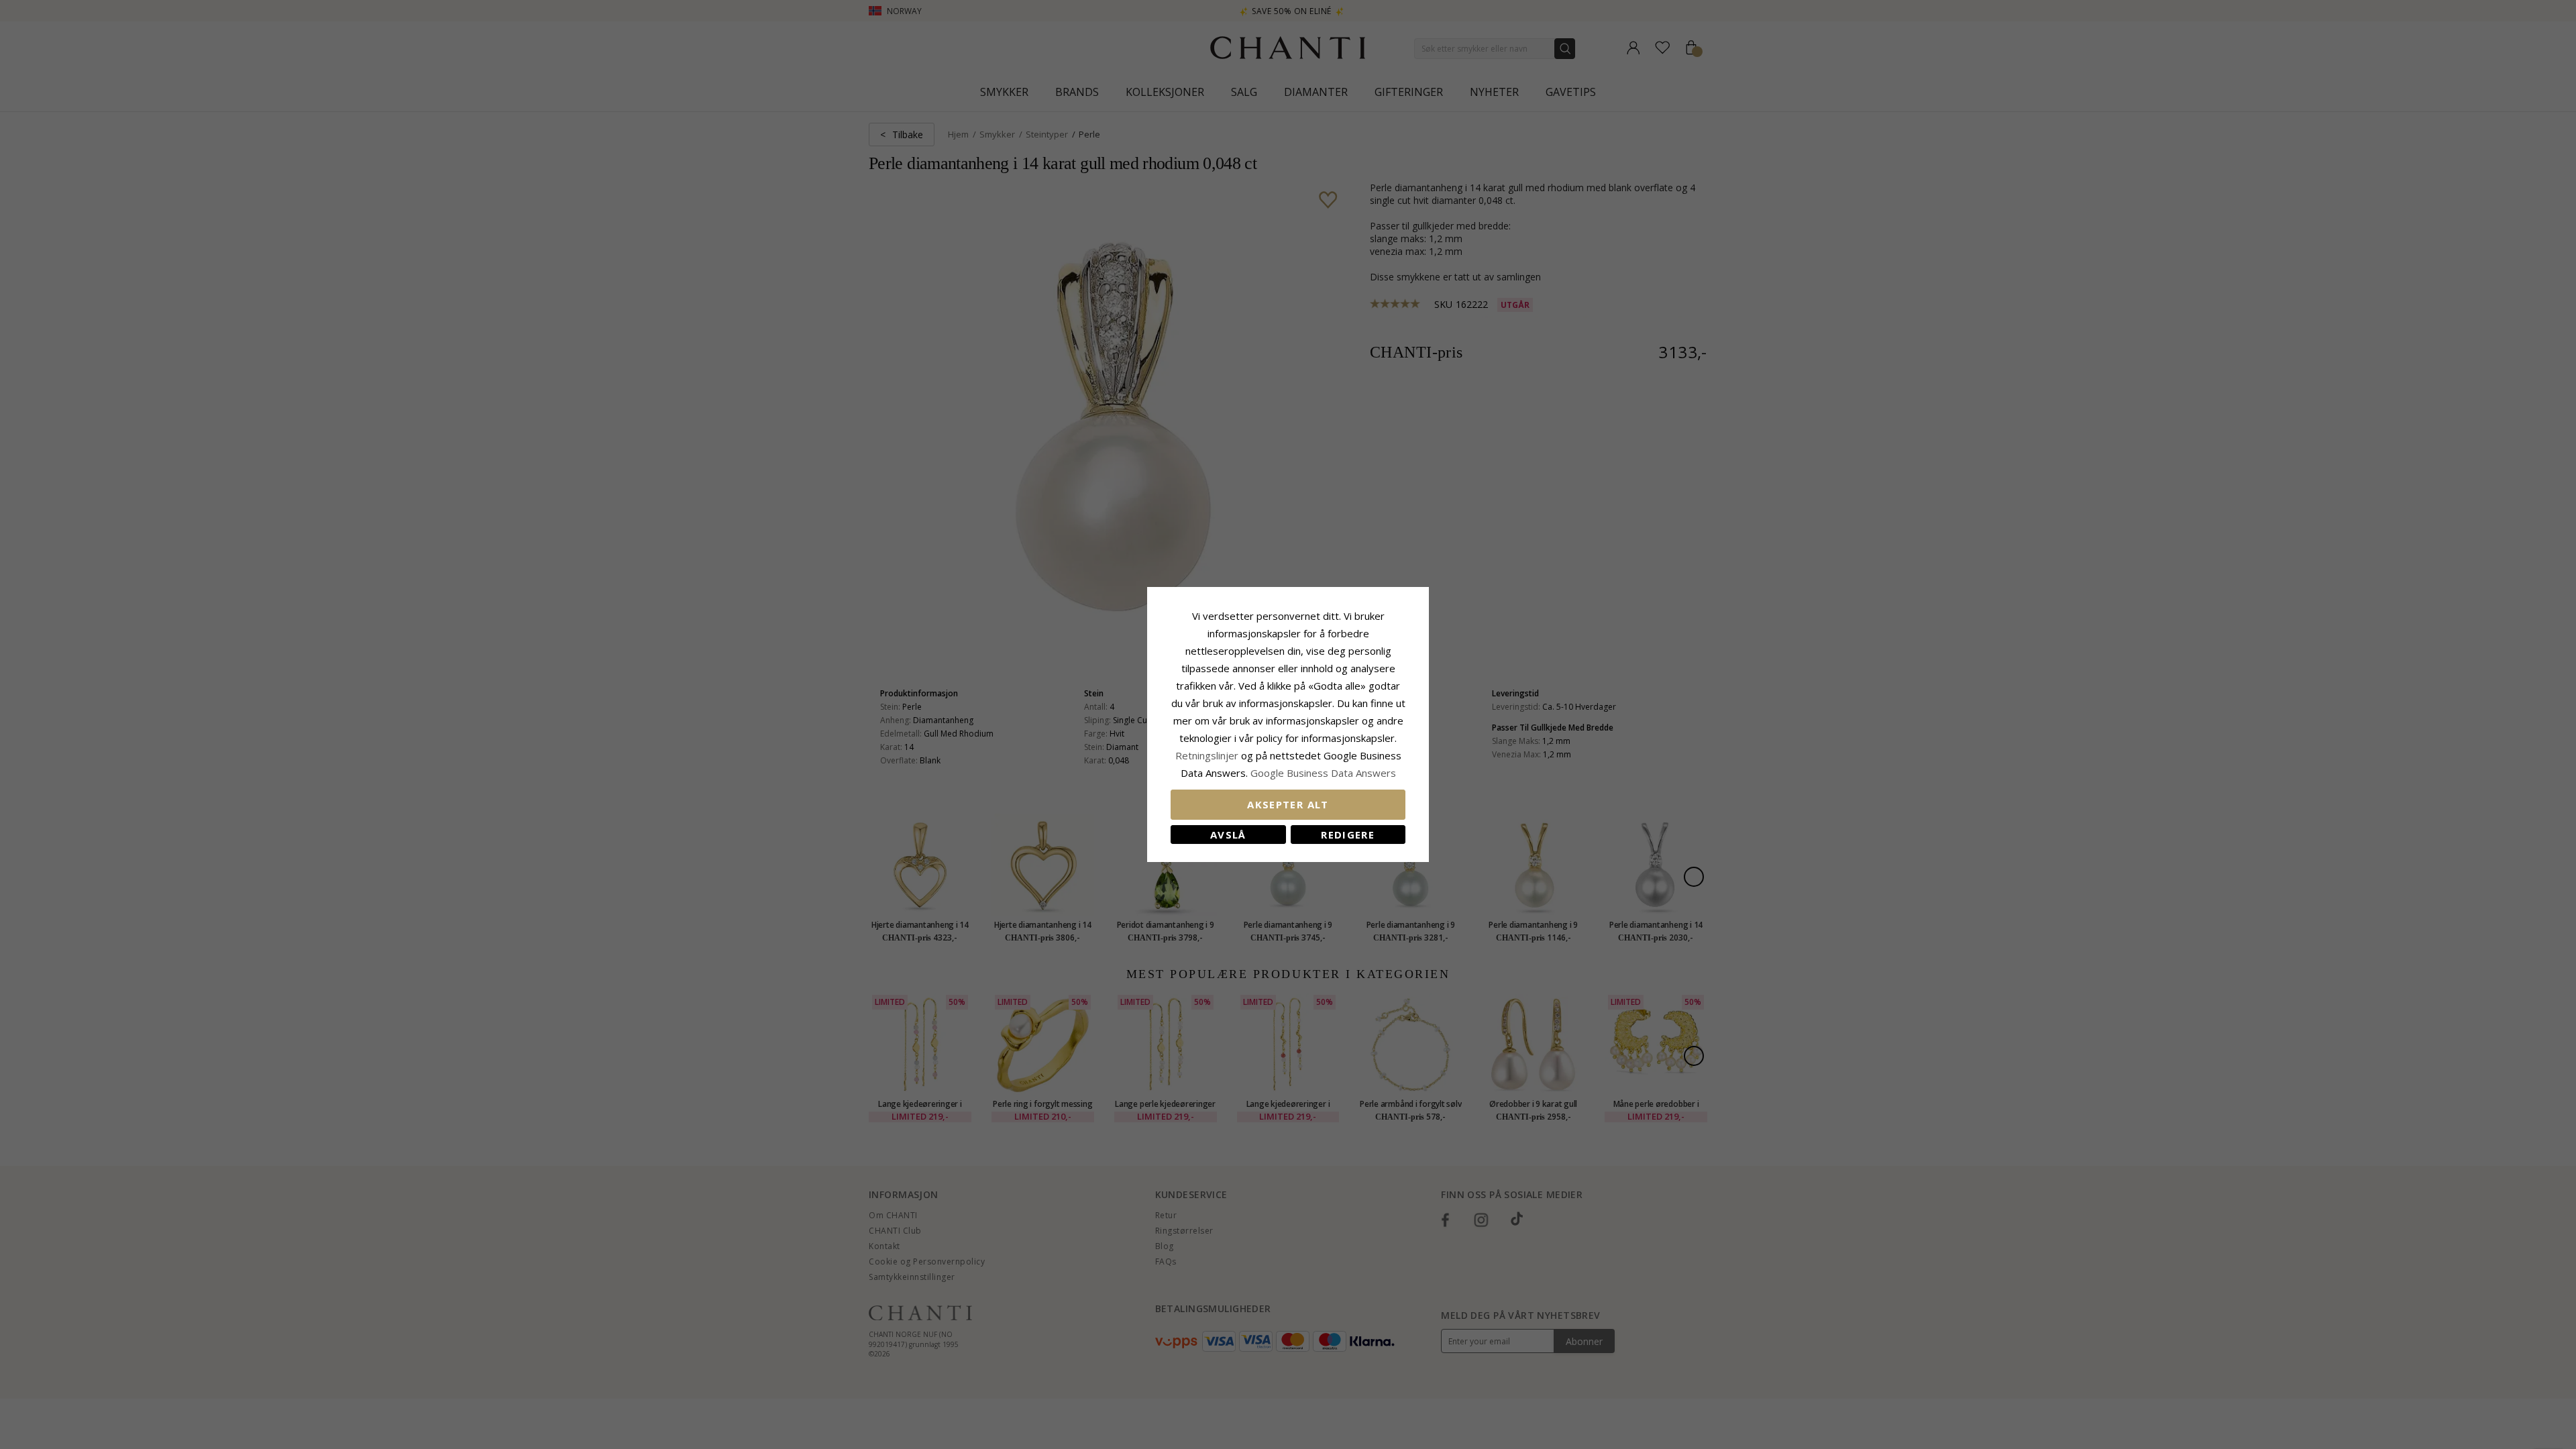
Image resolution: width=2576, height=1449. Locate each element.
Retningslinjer (1208, 755)
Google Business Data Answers (1323, 773)
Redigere (1348, 835)
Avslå (1228, 835)
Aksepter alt (1288, 804)
